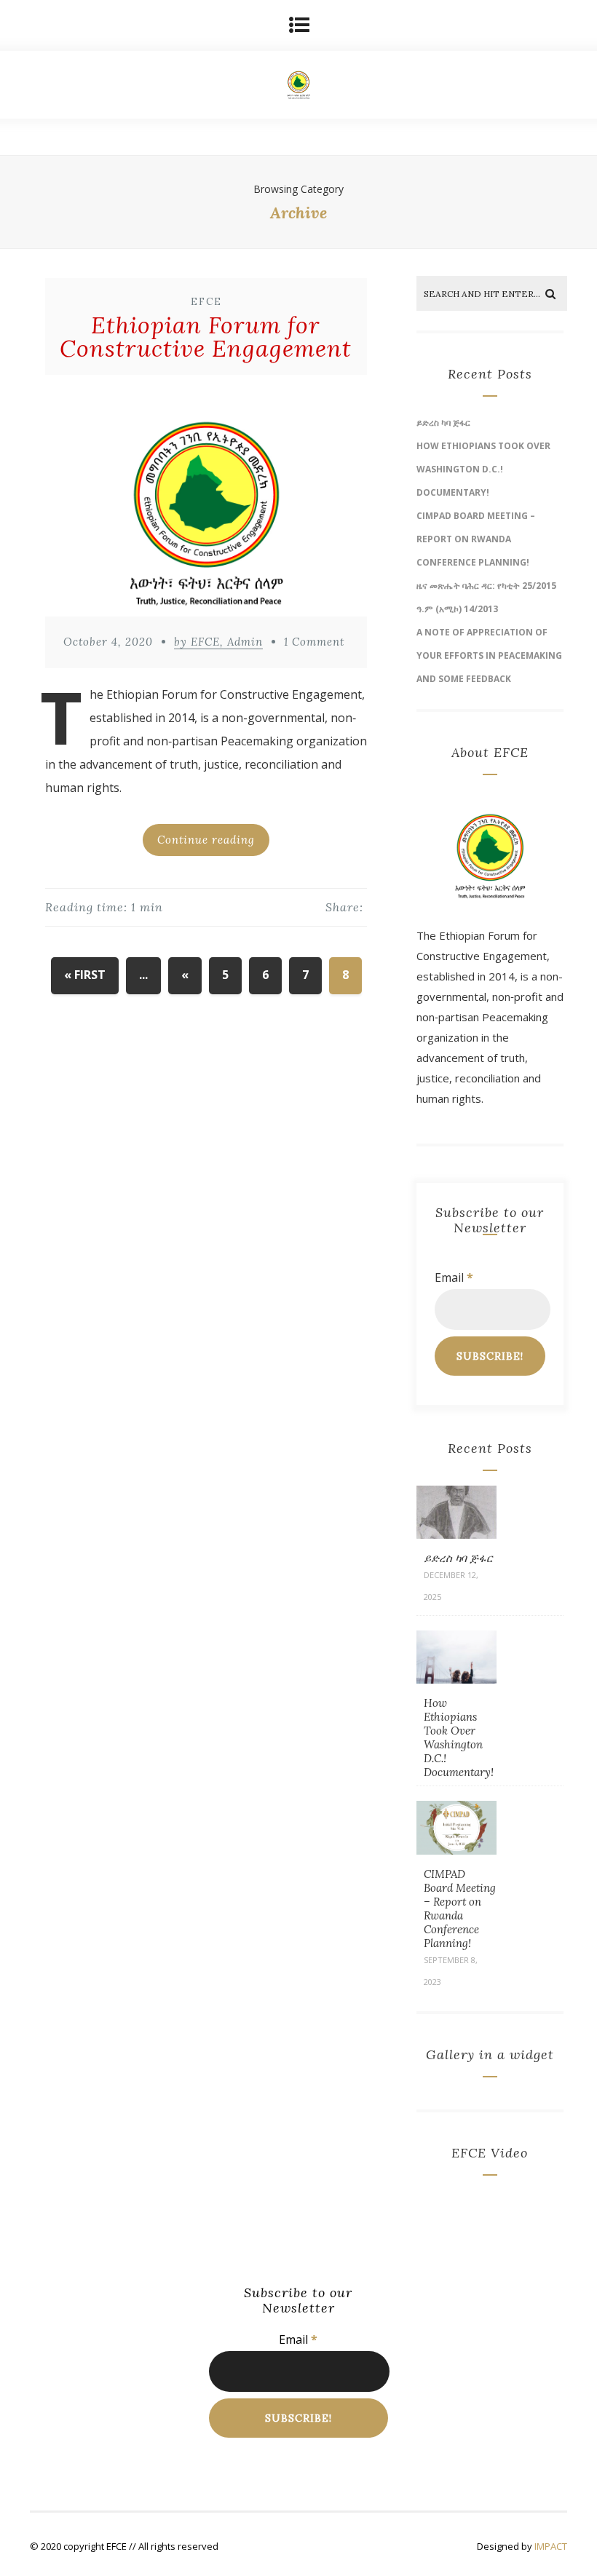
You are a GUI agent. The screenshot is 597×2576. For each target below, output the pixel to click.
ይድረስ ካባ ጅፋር (443, 423)
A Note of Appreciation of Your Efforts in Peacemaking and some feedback (489, 655)
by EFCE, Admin (218, 642)
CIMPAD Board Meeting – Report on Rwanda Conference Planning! (476, 539)
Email (454, 1277)
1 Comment (314, 642)
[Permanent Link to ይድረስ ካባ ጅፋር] (456, 1534)
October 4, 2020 (108, 642)
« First (85, 975)
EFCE (206, 302)
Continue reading (206, 840)
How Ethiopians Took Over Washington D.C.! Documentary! (483, 469)
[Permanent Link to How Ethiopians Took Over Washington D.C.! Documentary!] (456, 1679)
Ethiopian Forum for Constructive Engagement (206, 337)
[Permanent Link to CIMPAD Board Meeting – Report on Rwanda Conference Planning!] (456, 1850)
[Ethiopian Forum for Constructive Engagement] (206, 499)
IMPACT (551, 2546)
